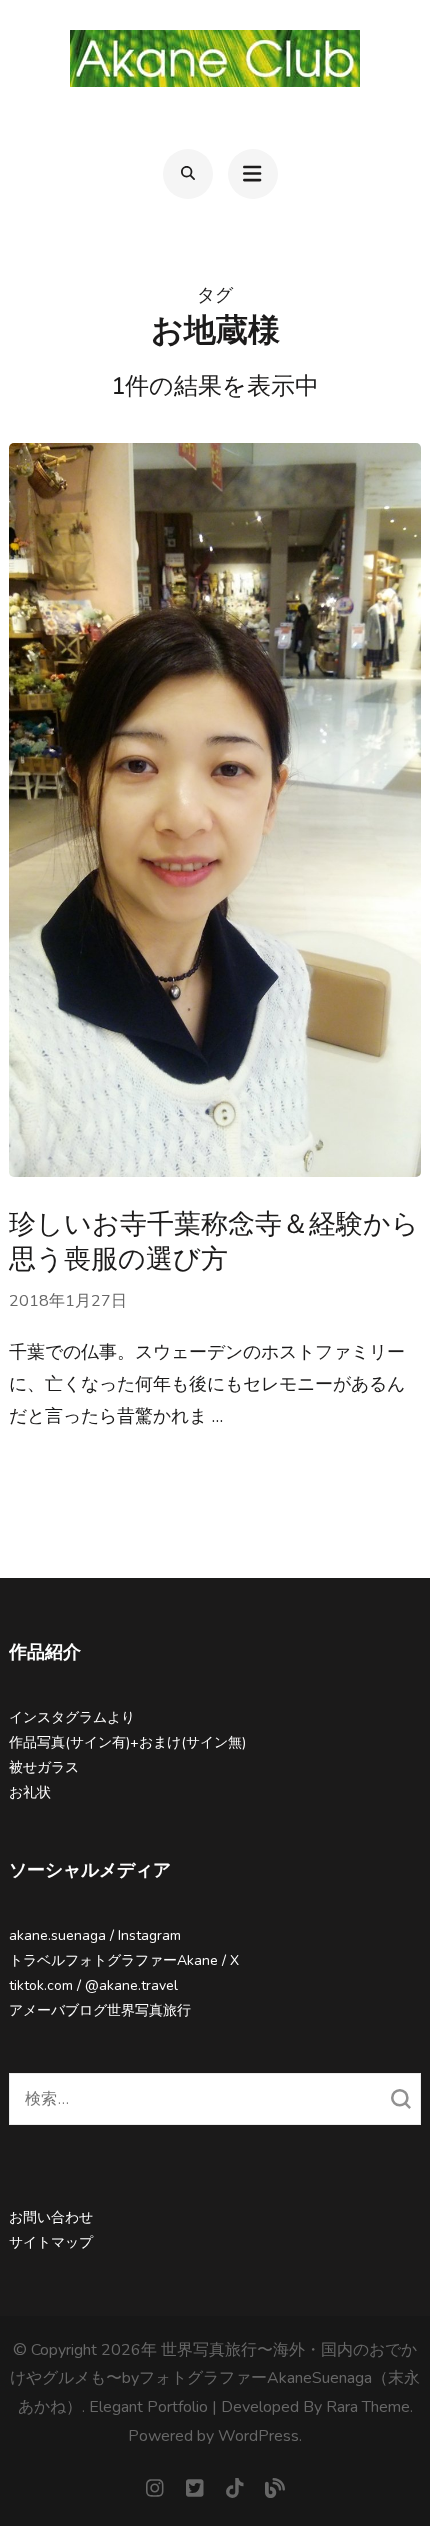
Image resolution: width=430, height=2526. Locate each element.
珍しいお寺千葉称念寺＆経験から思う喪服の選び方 (214, 1242)
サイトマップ (51, 2242)
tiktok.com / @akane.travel (93, 1985)
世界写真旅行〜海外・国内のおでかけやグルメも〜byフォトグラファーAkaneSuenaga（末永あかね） (215, 2379)
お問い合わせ (51, 2217)
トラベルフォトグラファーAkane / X (124, 1960)
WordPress (258, 2436)
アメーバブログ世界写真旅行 (100, 2010)
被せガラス (44, 1767)
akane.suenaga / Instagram (95, 1935)
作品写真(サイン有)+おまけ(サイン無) (127, 1742)
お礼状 (30, 1792)
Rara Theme (368, 2407)
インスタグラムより (72, 1717)
